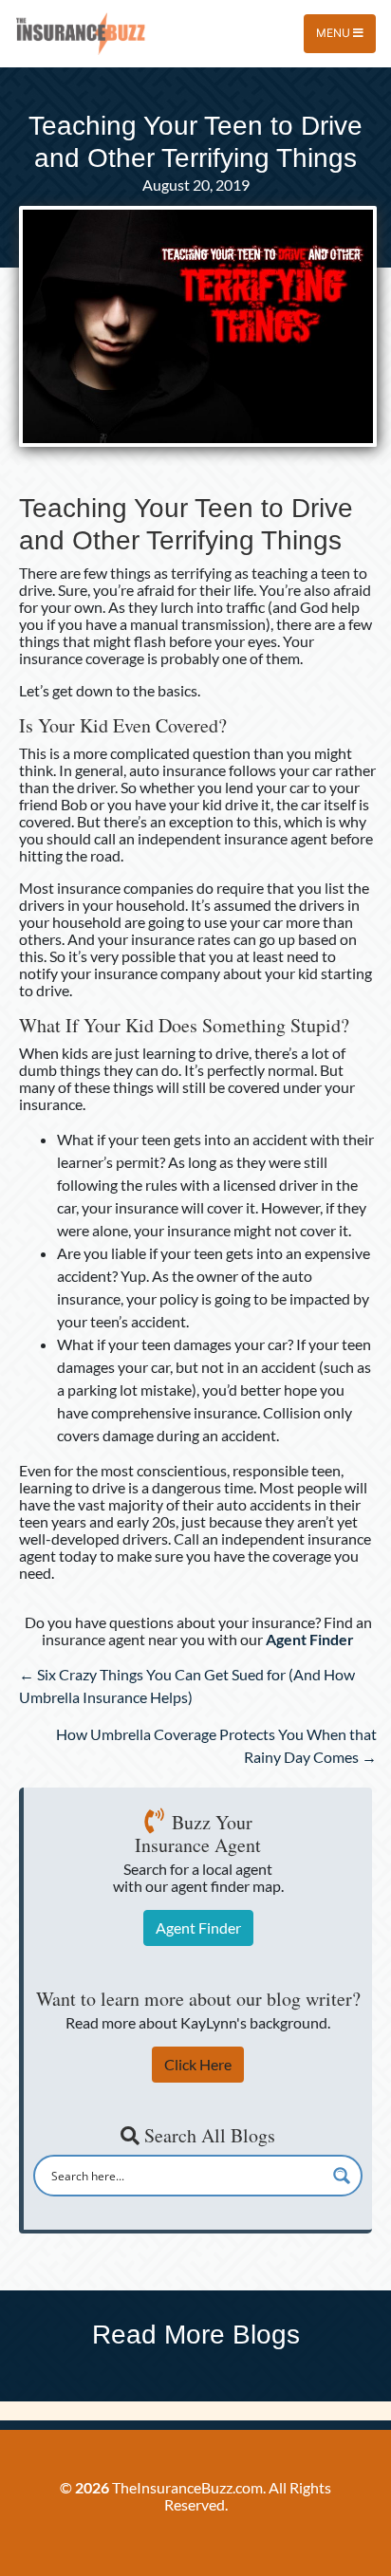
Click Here (198, 2064)
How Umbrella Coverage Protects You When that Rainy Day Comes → (216, 1745)
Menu (335, 33)
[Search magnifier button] (342, 2176)
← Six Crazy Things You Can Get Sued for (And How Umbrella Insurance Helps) (187, 1686)
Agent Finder (198, 1927)
